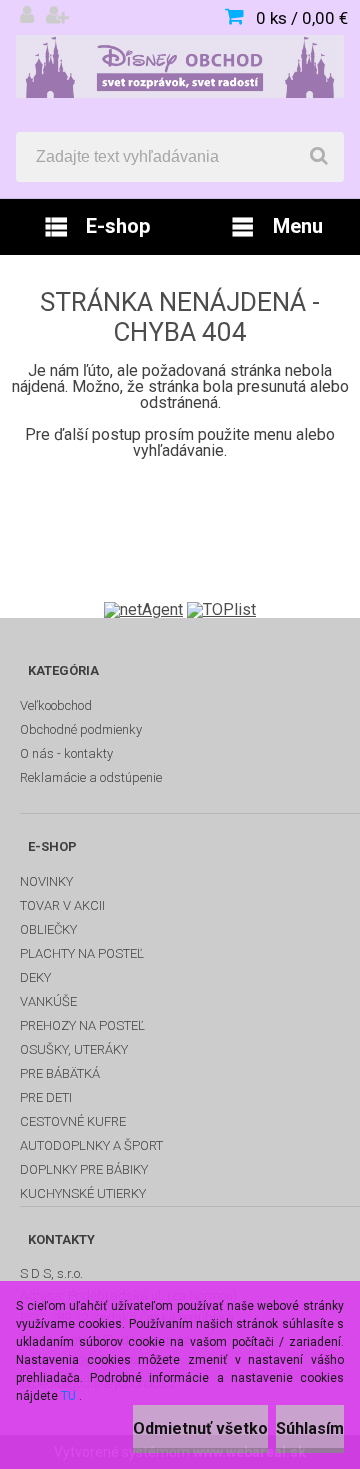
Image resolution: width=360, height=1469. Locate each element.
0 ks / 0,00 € (302, 18)
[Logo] (180, 66)
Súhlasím (310, 1428)
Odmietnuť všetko (200, 1428)
